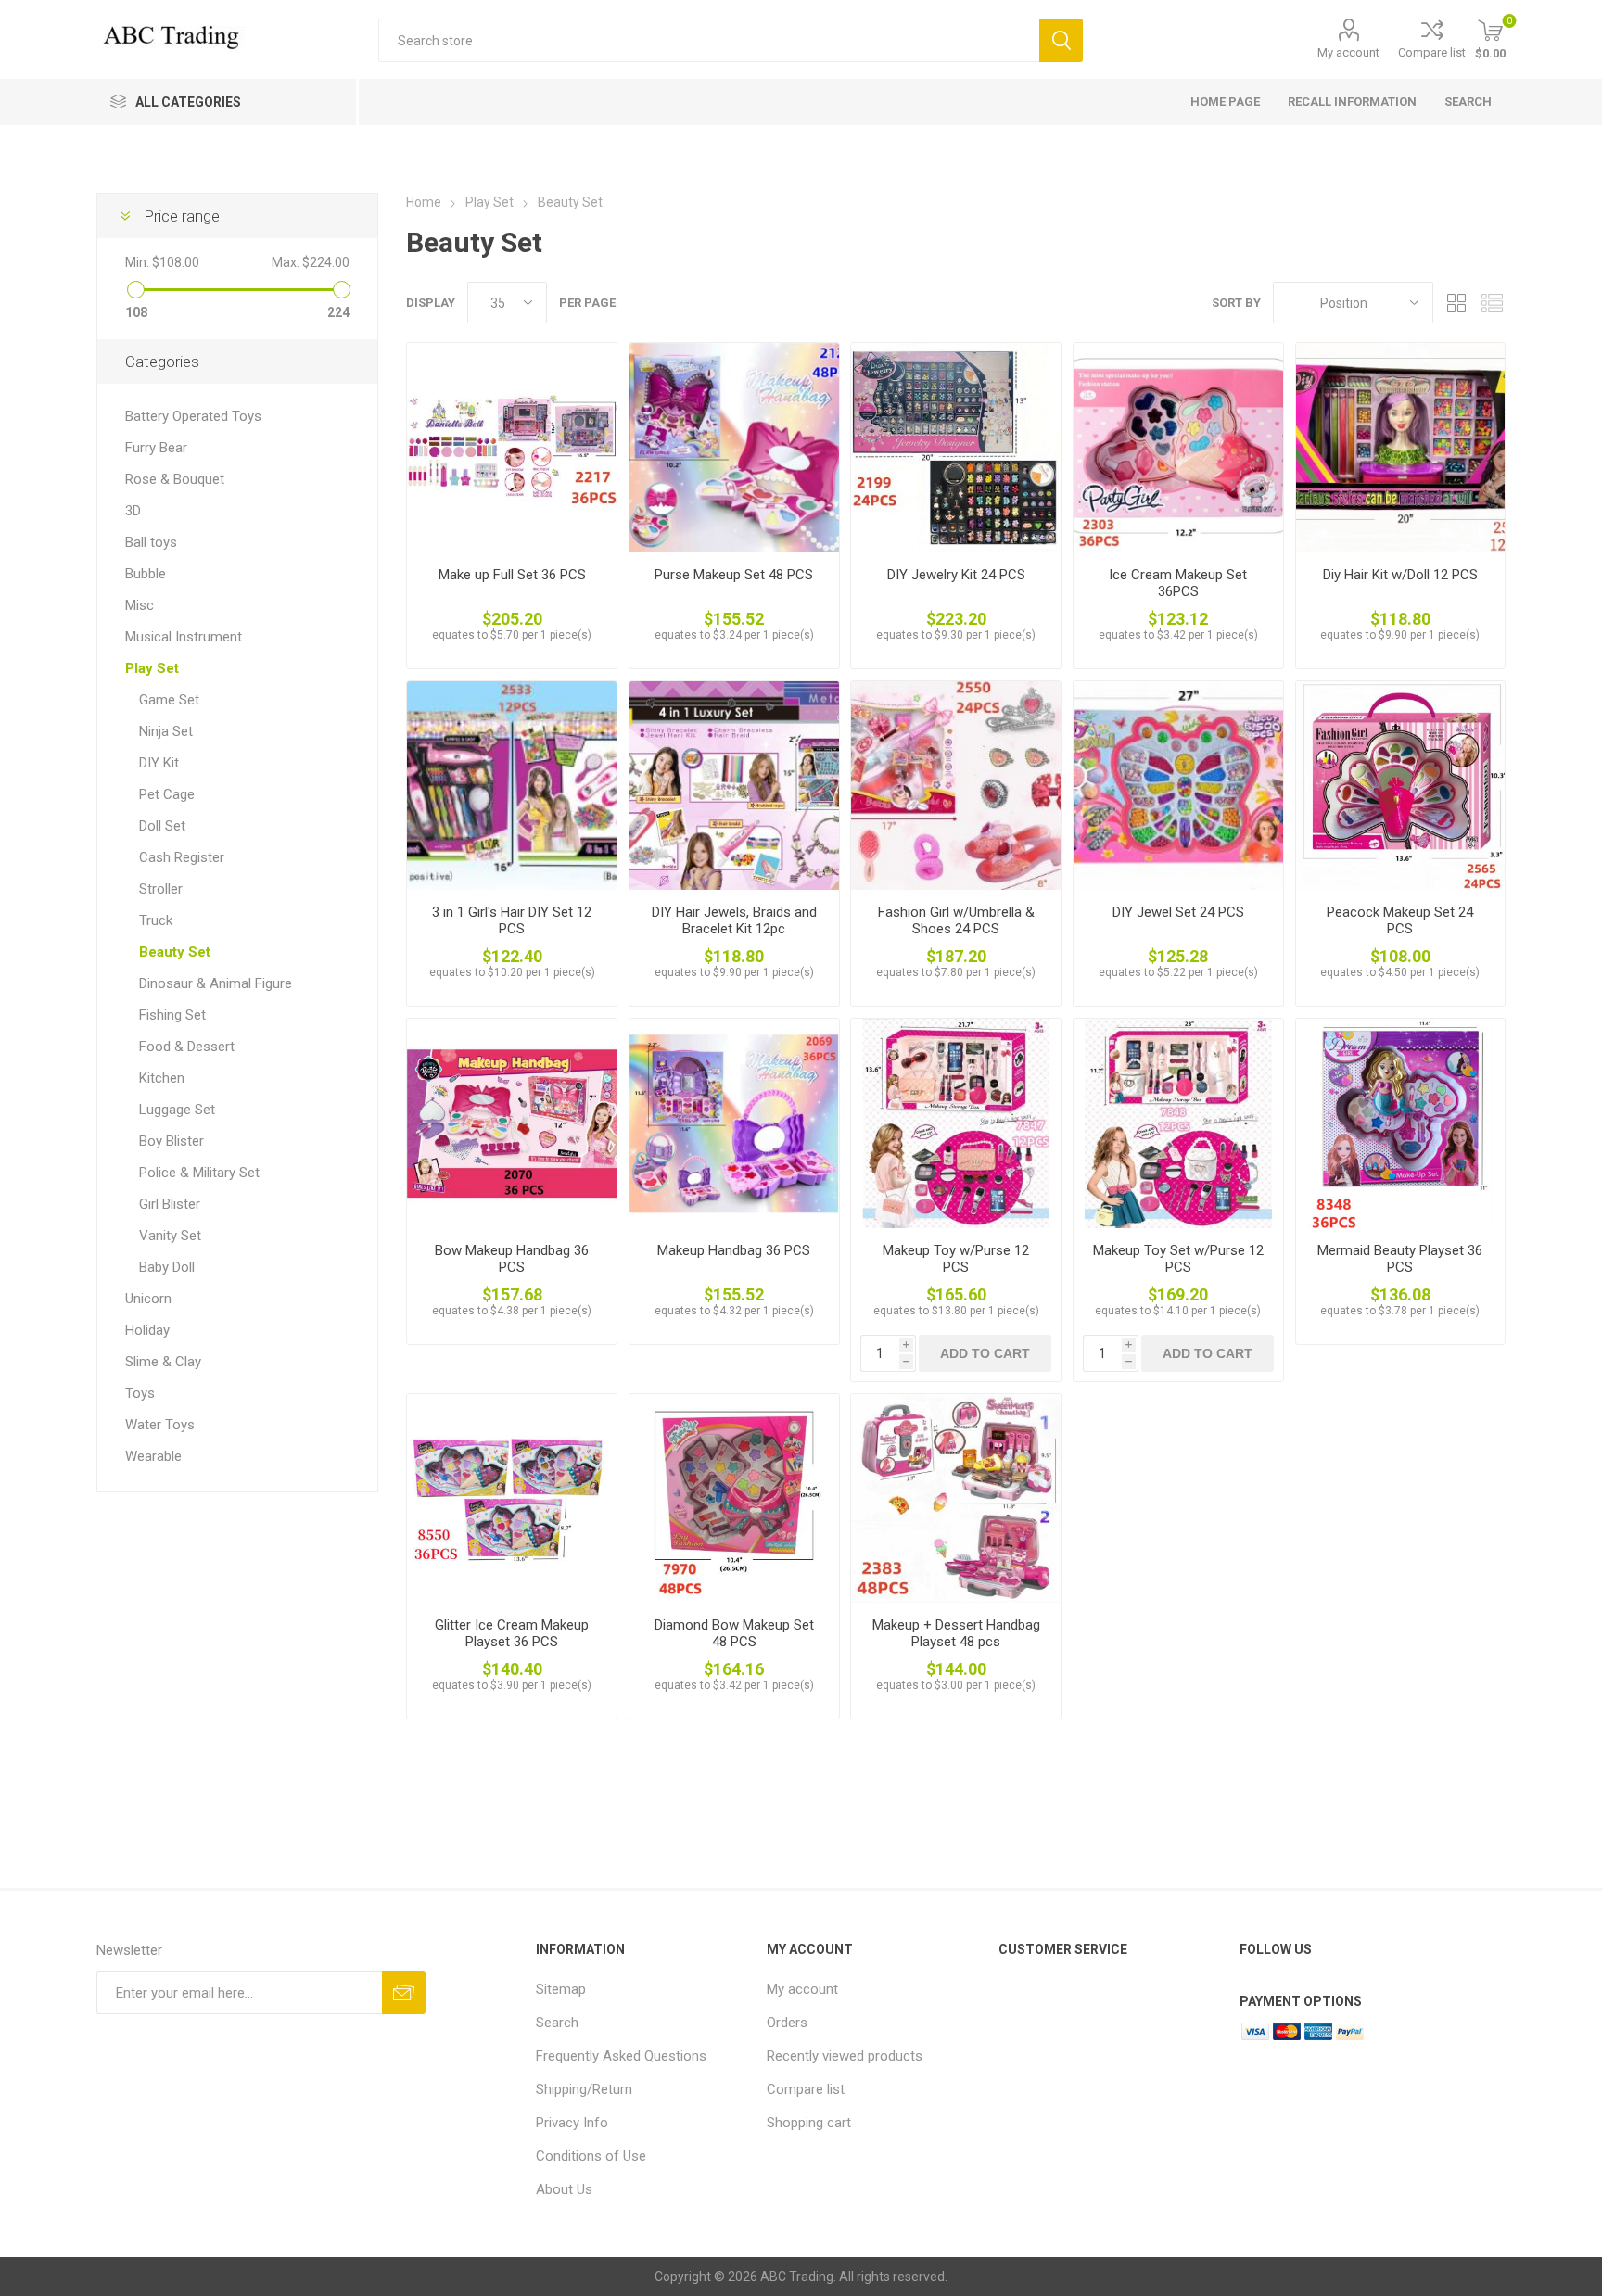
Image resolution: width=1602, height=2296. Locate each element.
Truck (156, 920)
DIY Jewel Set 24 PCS (1178, 912)
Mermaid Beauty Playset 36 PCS (1400, 1259)
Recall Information (1352, 101)
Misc (140, 605)
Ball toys (151, 542)
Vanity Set (170, 1236)
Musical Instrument (184, 637)
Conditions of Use (591, 2156)
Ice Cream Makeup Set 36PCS (1178, 583)
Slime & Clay (163, 1362)
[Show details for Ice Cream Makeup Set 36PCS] (1178, 448)
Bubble (146, 574)
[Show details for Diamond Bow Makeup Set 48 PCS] (734, 1499)
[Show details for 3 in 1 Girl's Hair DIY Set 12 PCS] (512, 786)
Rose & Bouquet (175, 479)
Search (1061, 40)
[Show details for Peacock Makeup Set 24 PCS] (1401, 786)
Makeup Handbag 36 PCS (734, 1250)
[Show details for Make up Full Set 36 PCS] (512, 448)
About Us (564, 2189)
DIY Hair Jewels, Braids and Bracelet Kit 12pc (734, 920)
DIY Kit (159, 763)
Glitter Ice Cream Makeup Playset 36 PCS (512, 1633)
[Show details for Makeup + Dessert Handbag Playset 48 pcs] (956, 1499)
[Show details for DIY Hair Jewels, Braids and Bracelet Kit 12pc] (734, 786)
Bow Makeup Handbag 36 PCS (512, 1259)
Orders (787, 2023)
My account (1348, 52)
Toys (140, 1393)
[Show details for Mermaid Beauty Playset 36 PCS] (1401, 1123)
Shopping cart (809, 2123)
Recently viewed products (845, 2056)
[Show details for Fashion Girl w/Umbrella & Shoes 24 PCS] (956, 786)
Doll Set (162, 826)
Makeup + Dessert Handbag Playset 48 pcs (956, 1633)
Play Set (152, 668)
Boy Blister (172, 1141)
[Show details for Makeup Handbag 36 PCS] (734, 1123)
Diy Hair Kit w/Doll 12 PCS (1400, 575)
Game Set (169, 700)
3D (133, 511)
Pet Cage (167, 794)
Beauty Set (175, 952)
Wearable (153, 1456)
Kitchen (162, 1078)
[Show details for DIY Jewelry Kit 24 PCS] (956, 448)
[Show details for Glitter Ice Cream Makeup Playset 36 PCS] (512, 1499)
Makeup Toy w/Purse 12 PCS (956, 1259)
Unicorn (148, 1299)
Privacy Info (572, 2123)
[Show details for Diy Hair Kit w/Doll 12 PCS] (1401, 448)
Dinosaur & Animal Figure (216, 983)
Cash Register (182, 857)
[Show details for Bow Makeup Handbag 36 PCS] (512, 1123)
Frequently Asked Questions (621, 2056)
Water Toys (160, 1425)
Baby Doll (167, 1267)
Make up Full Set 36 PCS (512, 575)
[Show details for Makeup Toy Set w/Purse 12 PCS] (1178, 1123)
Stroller (161, 889)
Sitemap (561, 1989)
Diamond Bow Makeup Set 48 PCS (734, 1633)
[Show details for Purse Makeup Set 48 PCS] (734, 448)
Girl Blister (170, 1204)
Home (424, 202)
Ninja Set (166, 731)
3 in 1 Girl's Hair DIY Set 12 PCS (512, 920)
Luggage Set (177, 1110)
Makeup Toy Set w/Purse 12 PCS (1178, 1259)
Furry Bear (156, 448)
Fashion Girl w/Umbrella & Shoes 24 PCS (956, 920)
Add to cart (985, 1353)
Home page (1225, 101)
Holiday (147, 1330)
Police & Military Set (199, 1173)
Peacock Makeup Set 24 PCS (1400, 920)
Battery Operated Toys (193, 416)
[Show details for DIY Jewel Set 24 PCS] (1178, 786)
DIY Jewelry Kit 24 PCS (956, 575)
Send (404, 1992)
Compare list (1432, 52)
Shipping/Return (584, 2089)
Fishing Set (172, 1015)
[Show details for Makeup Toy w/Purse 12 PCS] (956, 1123)
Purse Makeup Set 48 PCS (734, 575)
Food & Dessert (187, 1047)
